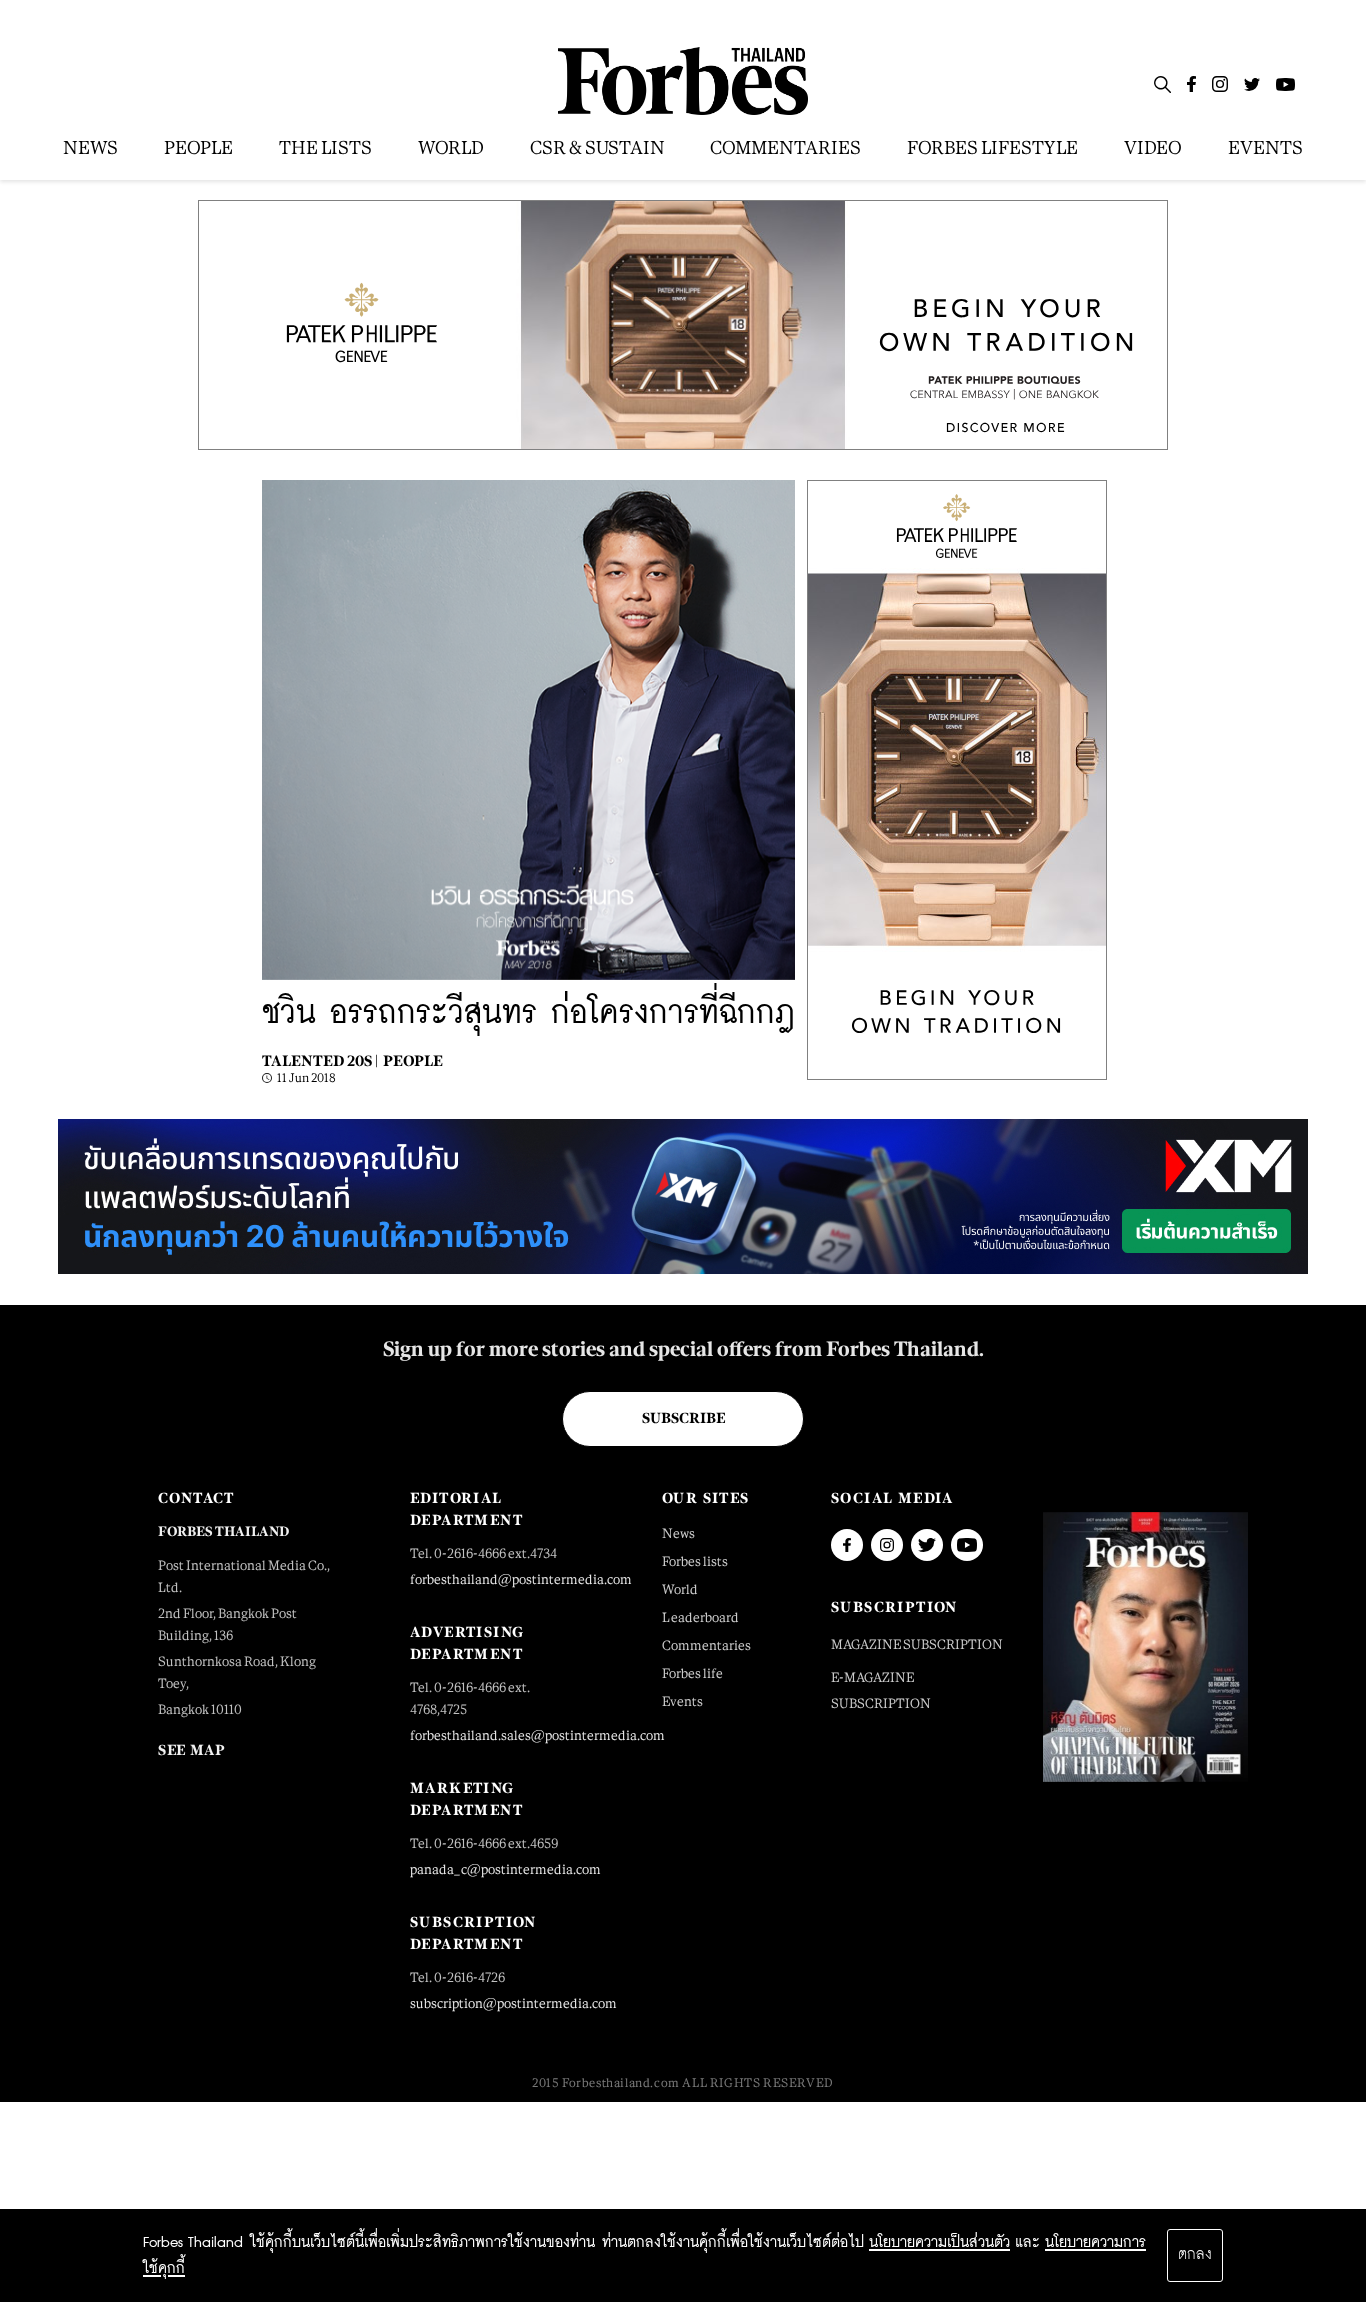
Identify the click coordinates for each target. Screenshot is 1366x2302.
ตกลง (1195, 2255)
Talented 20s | (320, 1060)
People (413, 1060)
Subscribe (683, 1418)
